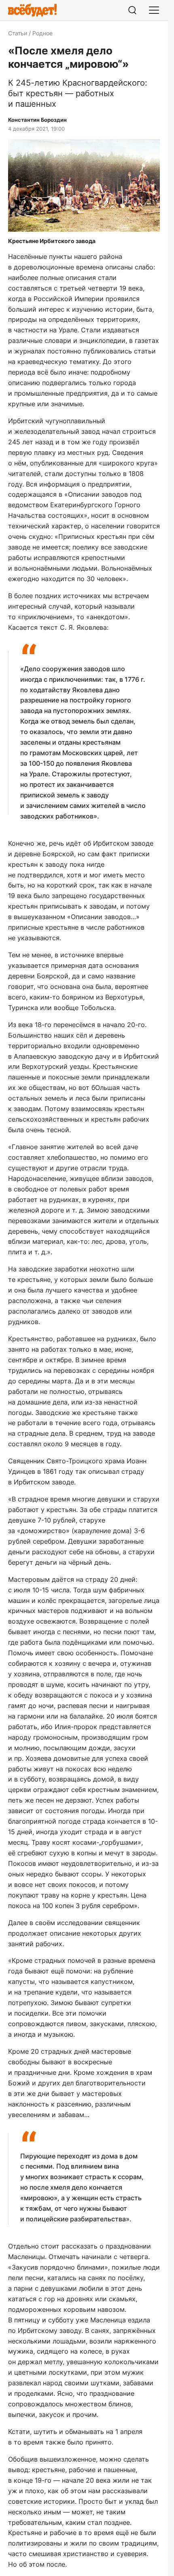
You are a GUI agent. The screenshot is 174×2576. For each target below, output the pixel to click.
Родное (42, 33)
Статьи (18, 33)
